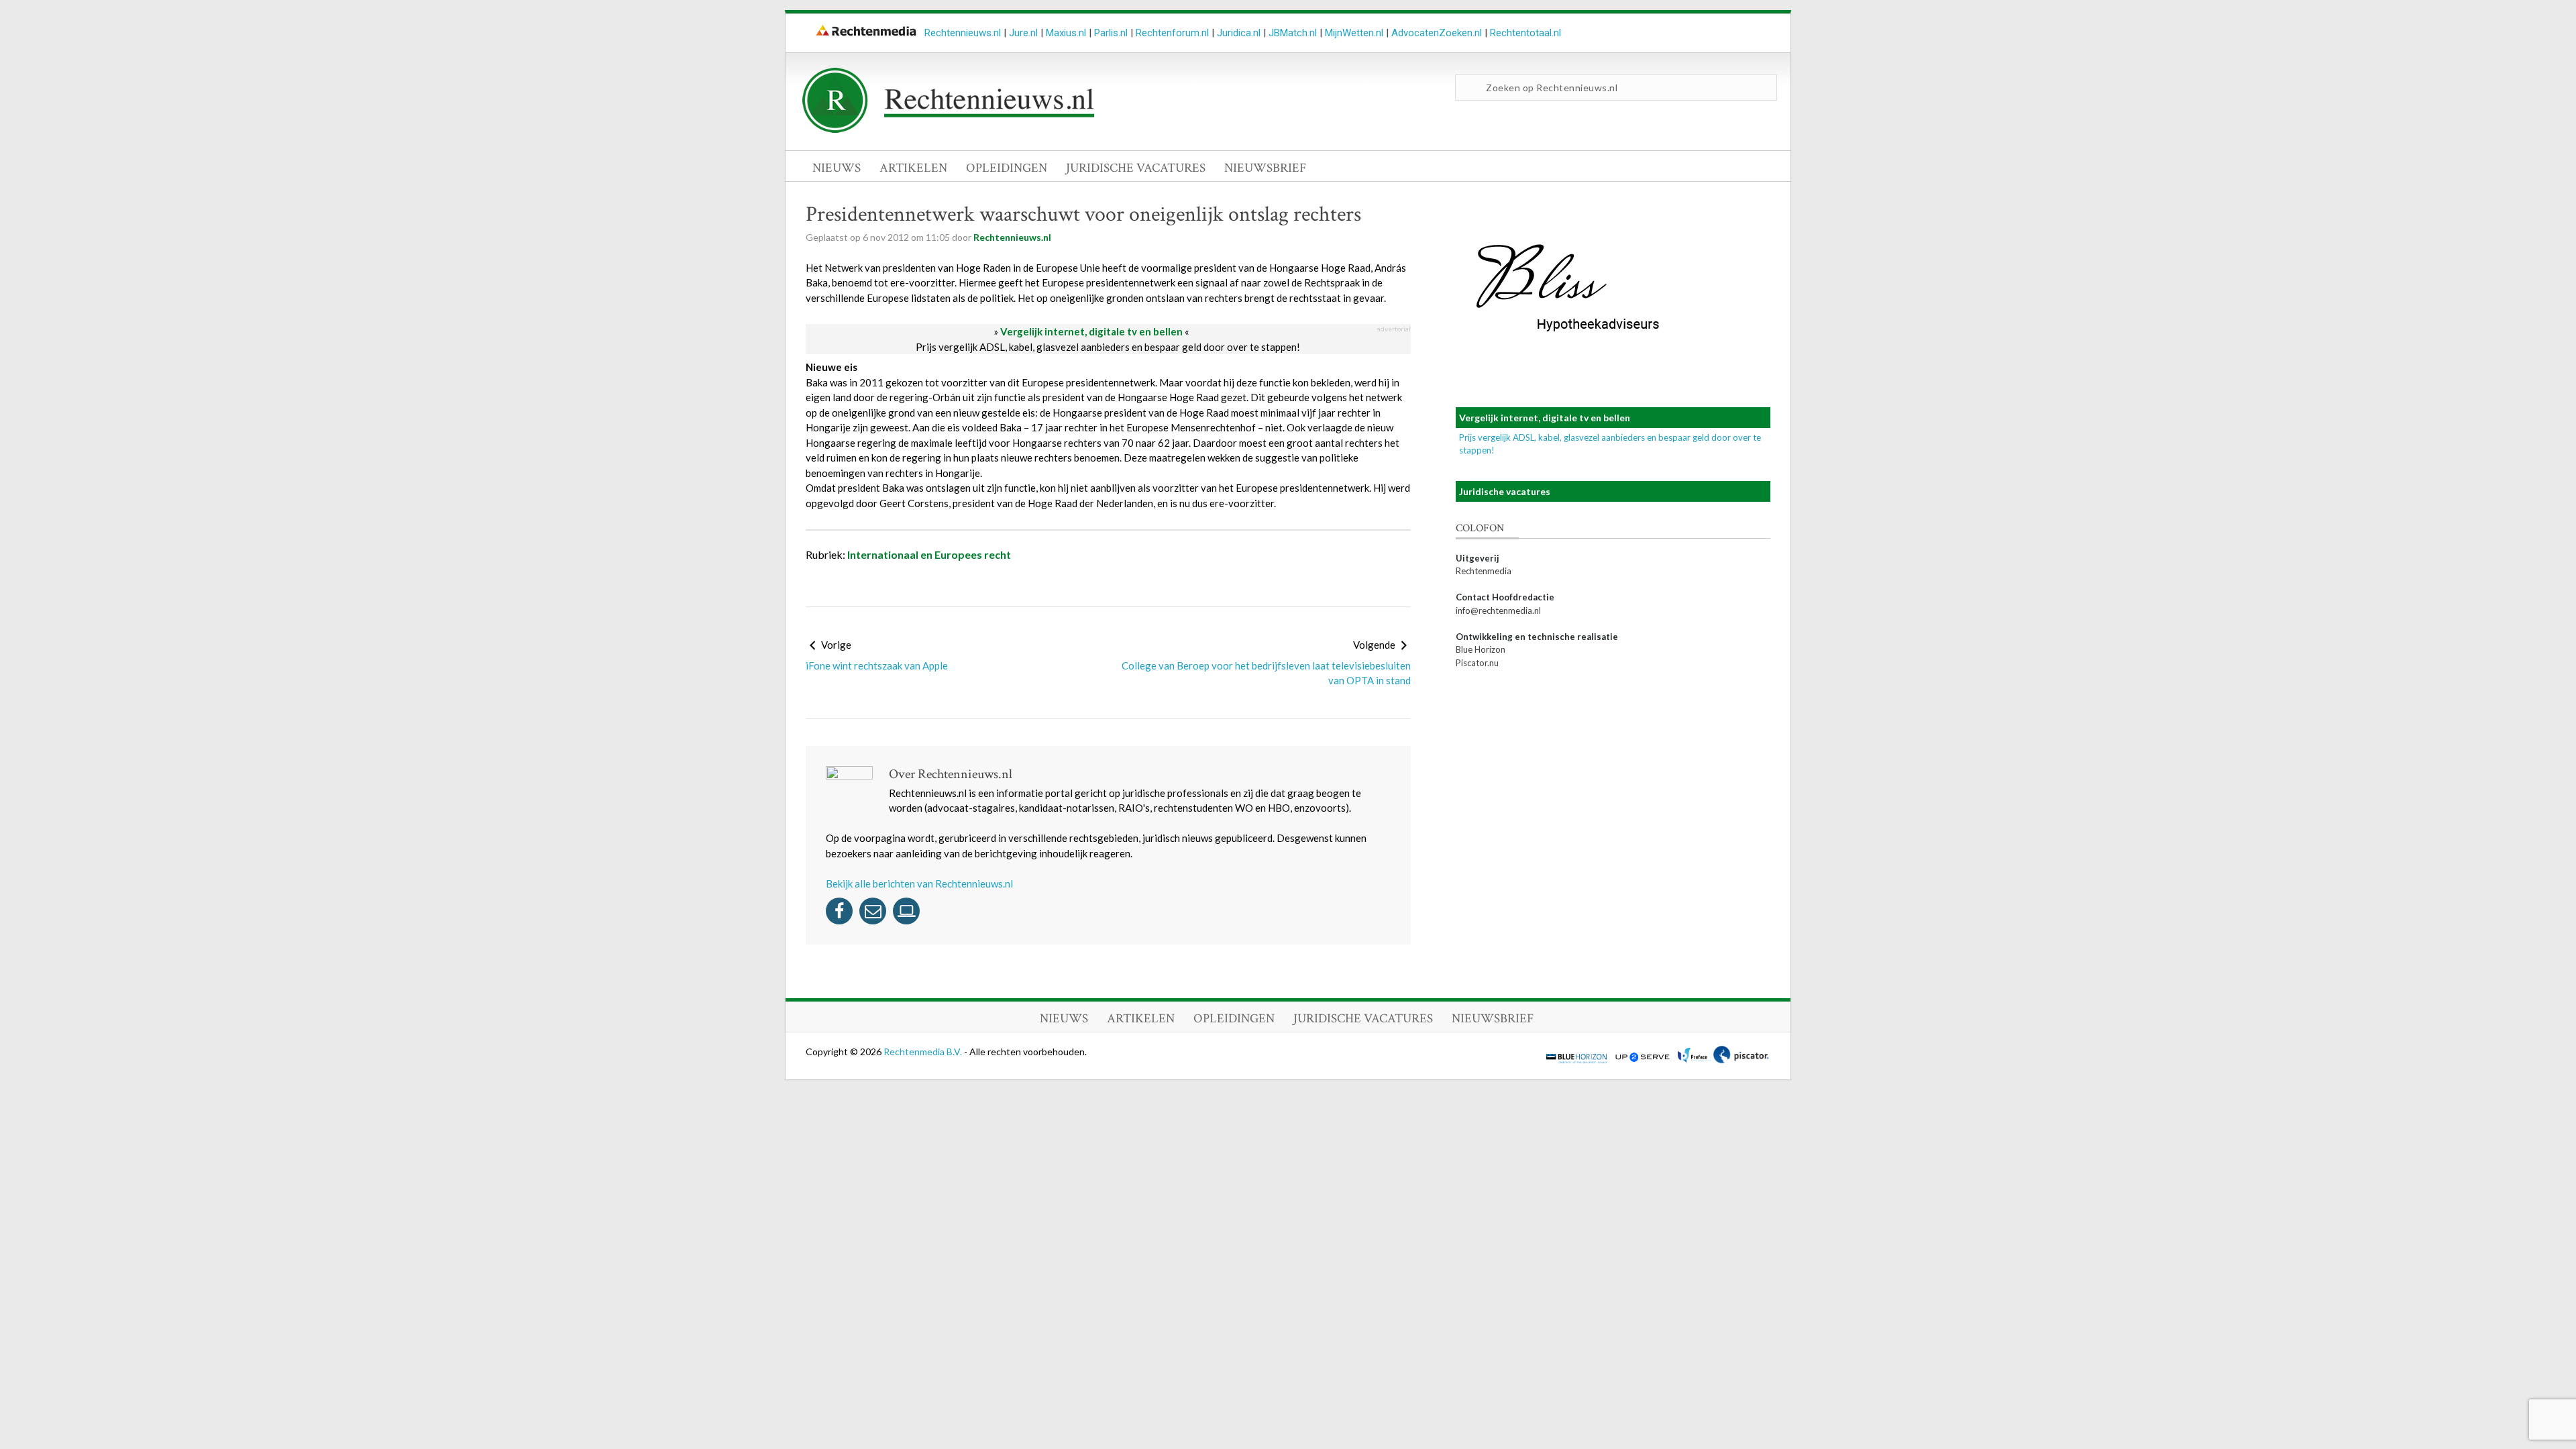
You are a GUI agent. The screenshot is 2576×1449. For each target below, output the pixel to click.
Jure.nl (1023, 33)
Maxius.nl (1066, 33)
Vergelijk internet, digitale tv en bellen (1091, 331)
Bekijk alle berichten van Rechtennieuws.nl (919, 883)
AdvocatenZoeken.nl (1437, 33)
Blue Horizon (1481, 649)
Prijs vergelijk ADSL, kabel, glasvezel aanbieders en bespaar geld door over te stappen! (1108, 347)
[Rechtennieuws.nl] (949, 129)
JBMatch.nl (1293, 33)
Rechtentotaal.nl (1525, 33)
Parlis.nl (1111, 33)
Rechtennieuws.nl (963, 33)
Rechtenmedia (1484, 571)
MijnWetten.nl (1354, 33)
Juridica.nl (1239, 33)
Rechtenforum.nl (1172, 33)
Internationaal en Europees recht (929, 554)
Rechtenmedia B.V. (924, 1052)
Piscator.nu (1477, 663)
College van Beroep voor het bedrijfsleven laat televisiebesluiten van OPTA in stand (1266, 673)
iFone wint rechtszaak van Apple (877, 665)
